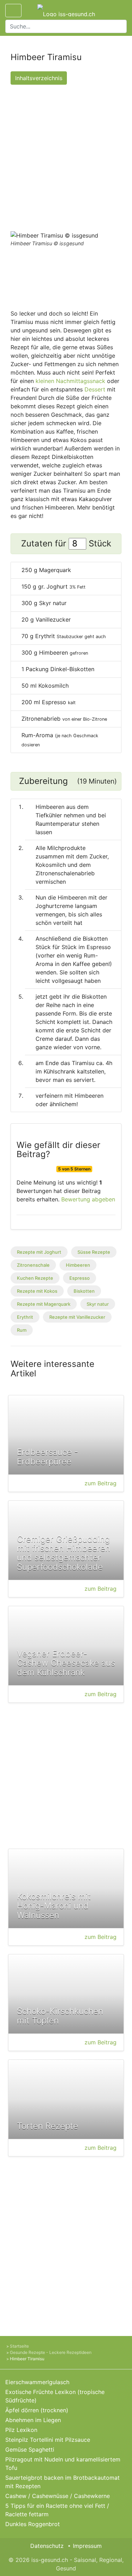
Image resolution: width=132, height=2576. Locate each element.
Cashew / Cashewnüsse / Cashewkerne (58, 2496)
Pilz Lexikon (21, 2430)
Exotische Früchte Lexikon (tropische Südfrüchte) (55, 2396)
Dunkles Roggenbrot (33, 2524)
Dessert (95, 389)
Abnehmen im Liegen (33, 2420)
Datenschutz (47, 2546)
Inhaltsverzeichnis (39, 78)
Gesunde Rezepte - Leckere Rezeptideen (51, 2352)
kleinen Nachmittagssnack (70, 381)
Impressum (87, 2546)
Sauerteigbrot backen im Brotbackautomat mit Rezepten (62, 2482)
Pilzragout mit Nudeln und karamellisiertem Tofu (63, 2464)
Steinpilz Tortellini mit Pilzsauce (48, 2440)
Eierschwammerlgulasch (37, 2382)
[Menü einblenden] (13, 11)
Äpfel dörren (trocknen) (37, 2410)
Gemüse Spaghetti (30, 2450)
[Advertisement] (66, 156)
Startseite (19, 2346)
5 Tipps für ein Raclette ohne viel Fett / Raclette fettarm (57, 2510)
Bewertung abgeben (88, 1199)
